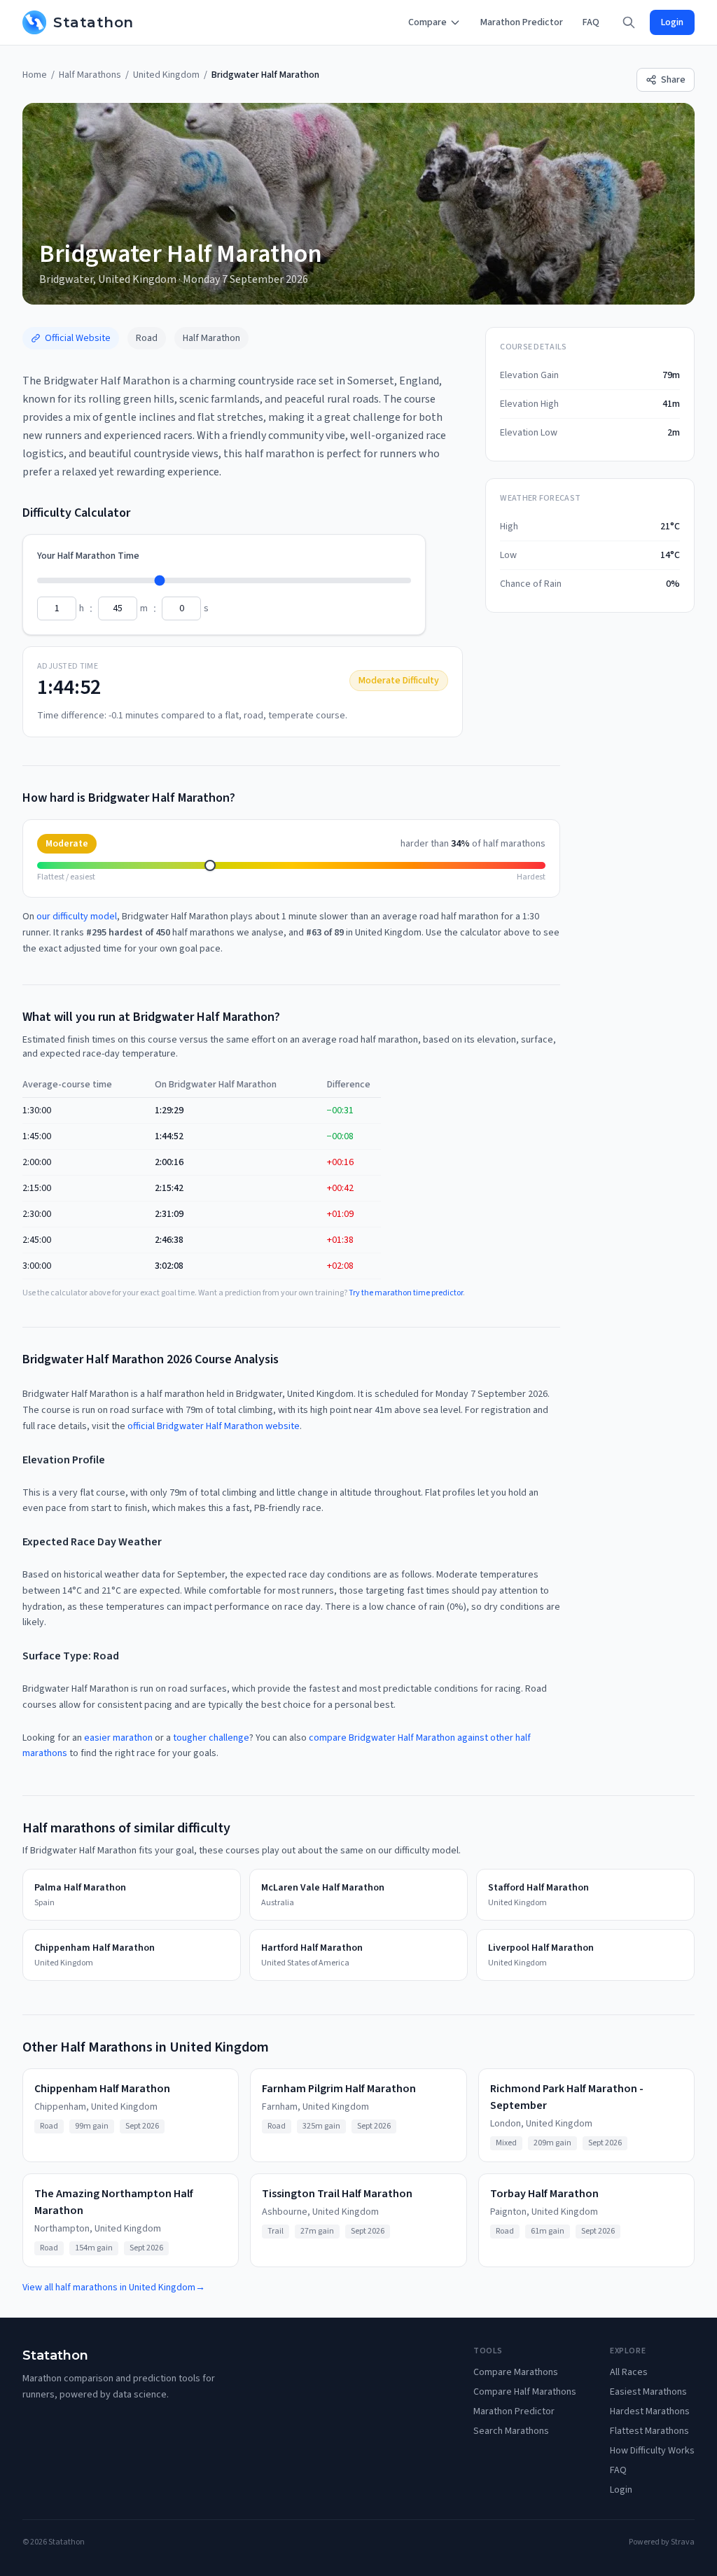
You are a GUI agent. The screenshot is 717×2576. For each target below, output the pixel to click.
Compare (427, 22)
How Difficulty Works (652, 2451)
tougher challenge (211, 1738)
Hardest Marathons (650, 2411)
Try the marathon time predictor (406, 1293)
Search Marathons (511, 2431)
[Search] (629, 22)
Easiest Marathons (648, 2392)
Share (673, 80)
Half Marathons (90, 75)
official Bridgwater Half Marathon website (214, 1426)
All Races (629, 2372)
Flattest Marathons (649, 2431)
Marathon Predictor (522, 22)
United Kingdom (166, 75)
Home (35, 75)
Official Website (78, 338)
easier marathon (118, 1738)
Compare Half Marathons (525, 2392)
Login (672, 22)
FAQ (591, 22)
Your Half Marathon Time (88, 556)
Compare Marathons (516, 2372)
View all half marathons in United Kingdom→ (114, 2288)
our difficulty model (77, 917)
